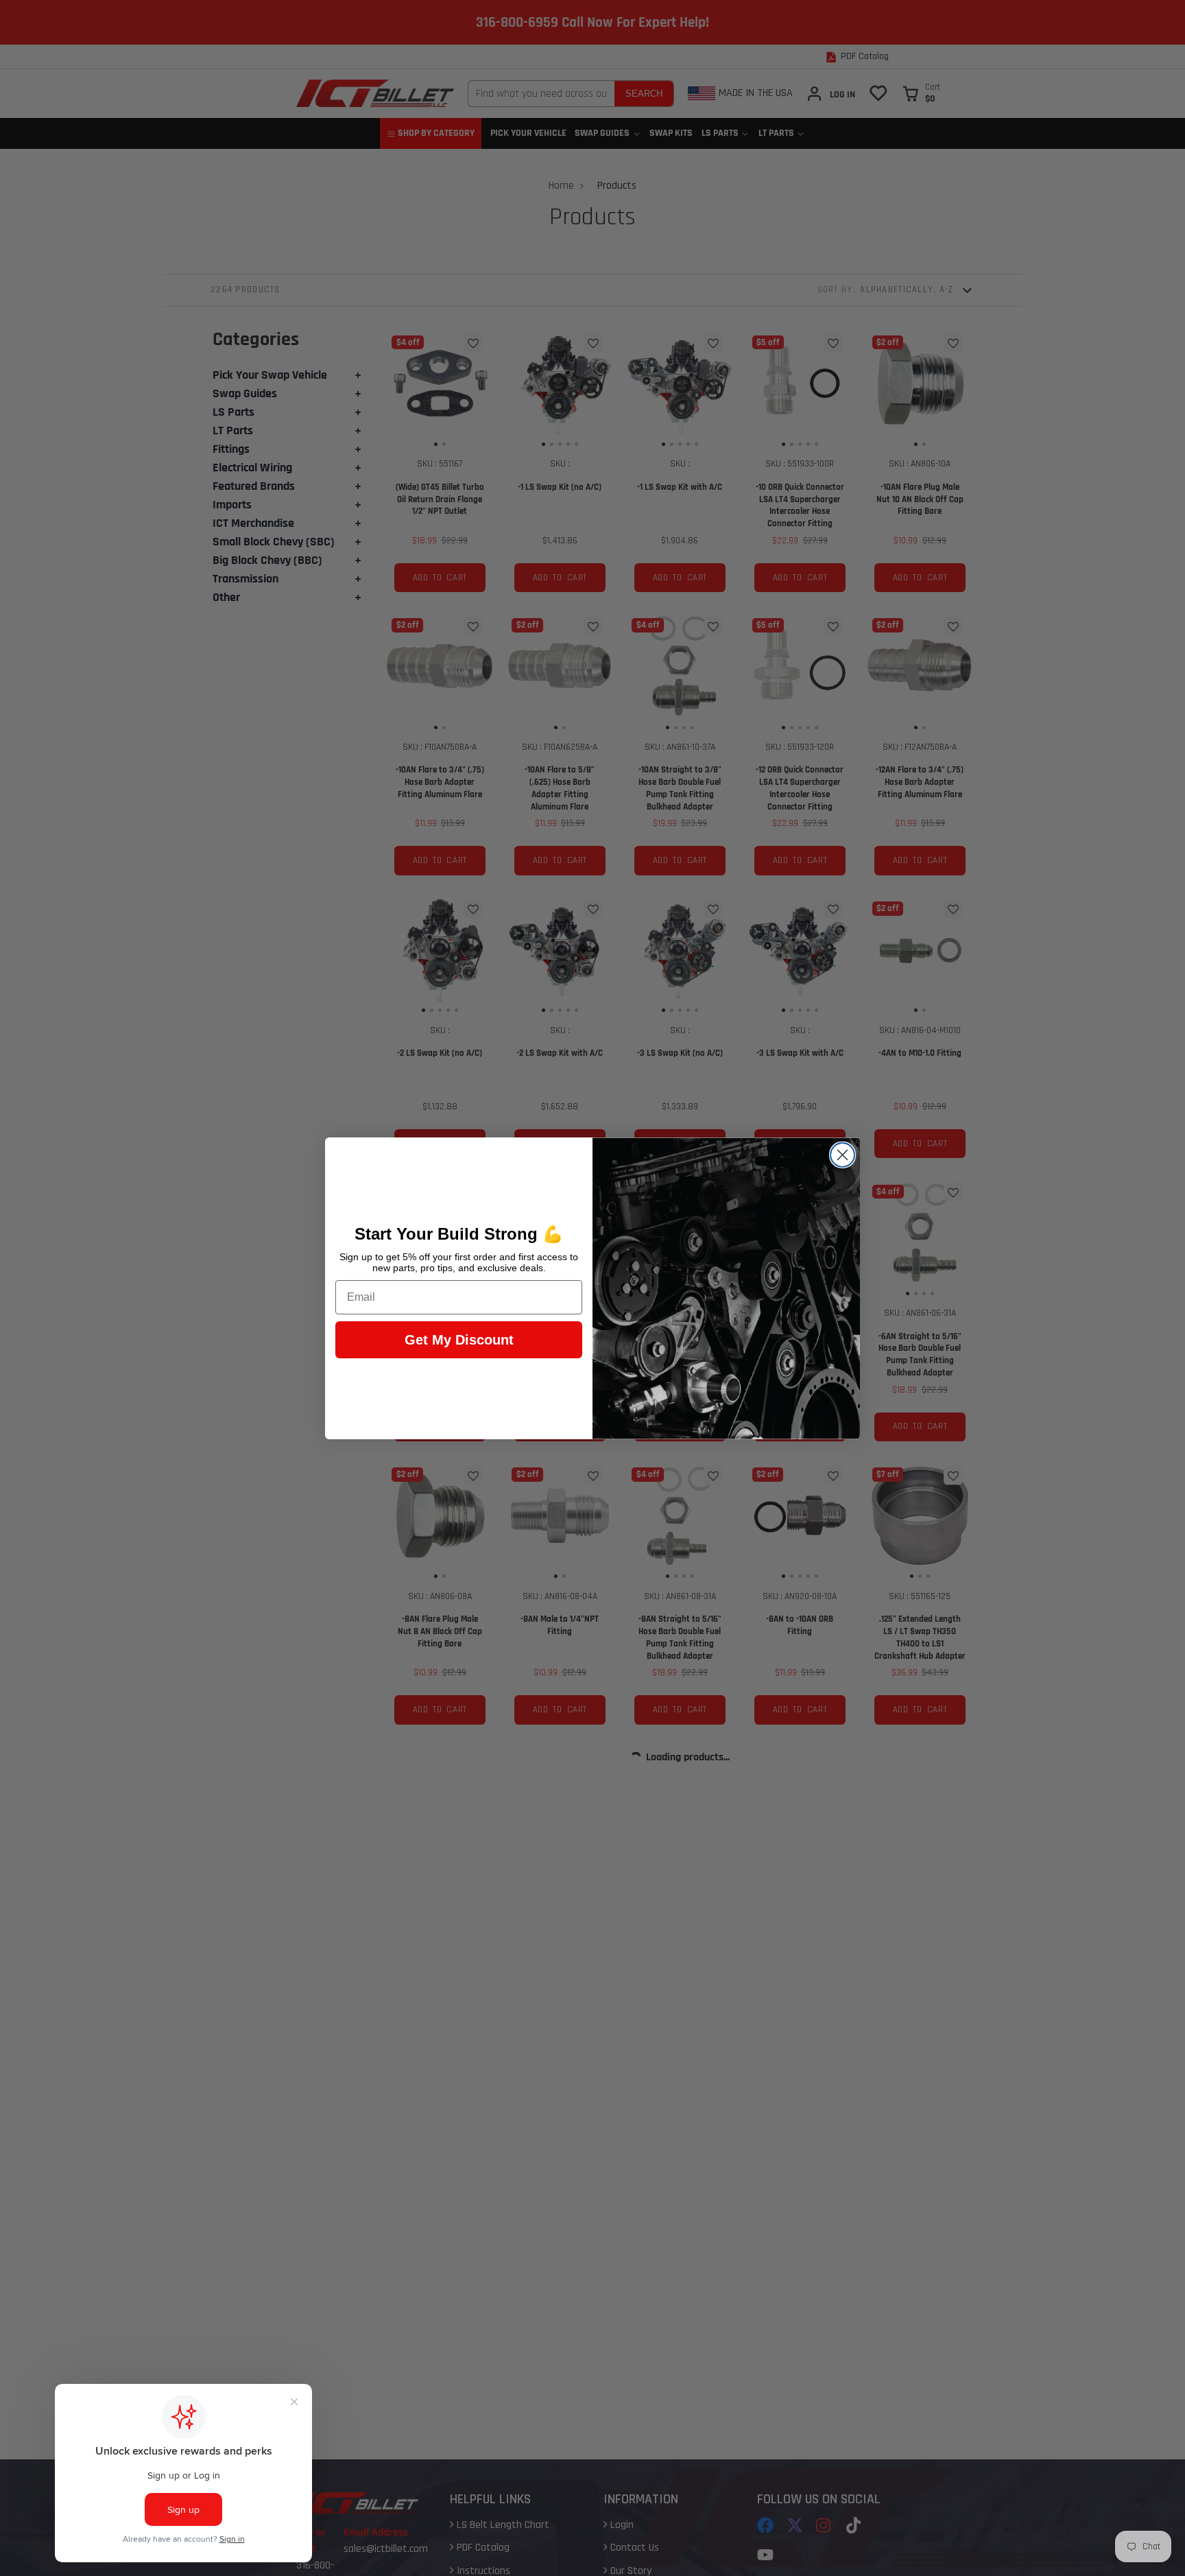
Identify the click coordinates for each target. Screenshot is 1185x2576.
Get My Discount (459, 1340)
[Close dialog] (842, 1155)
